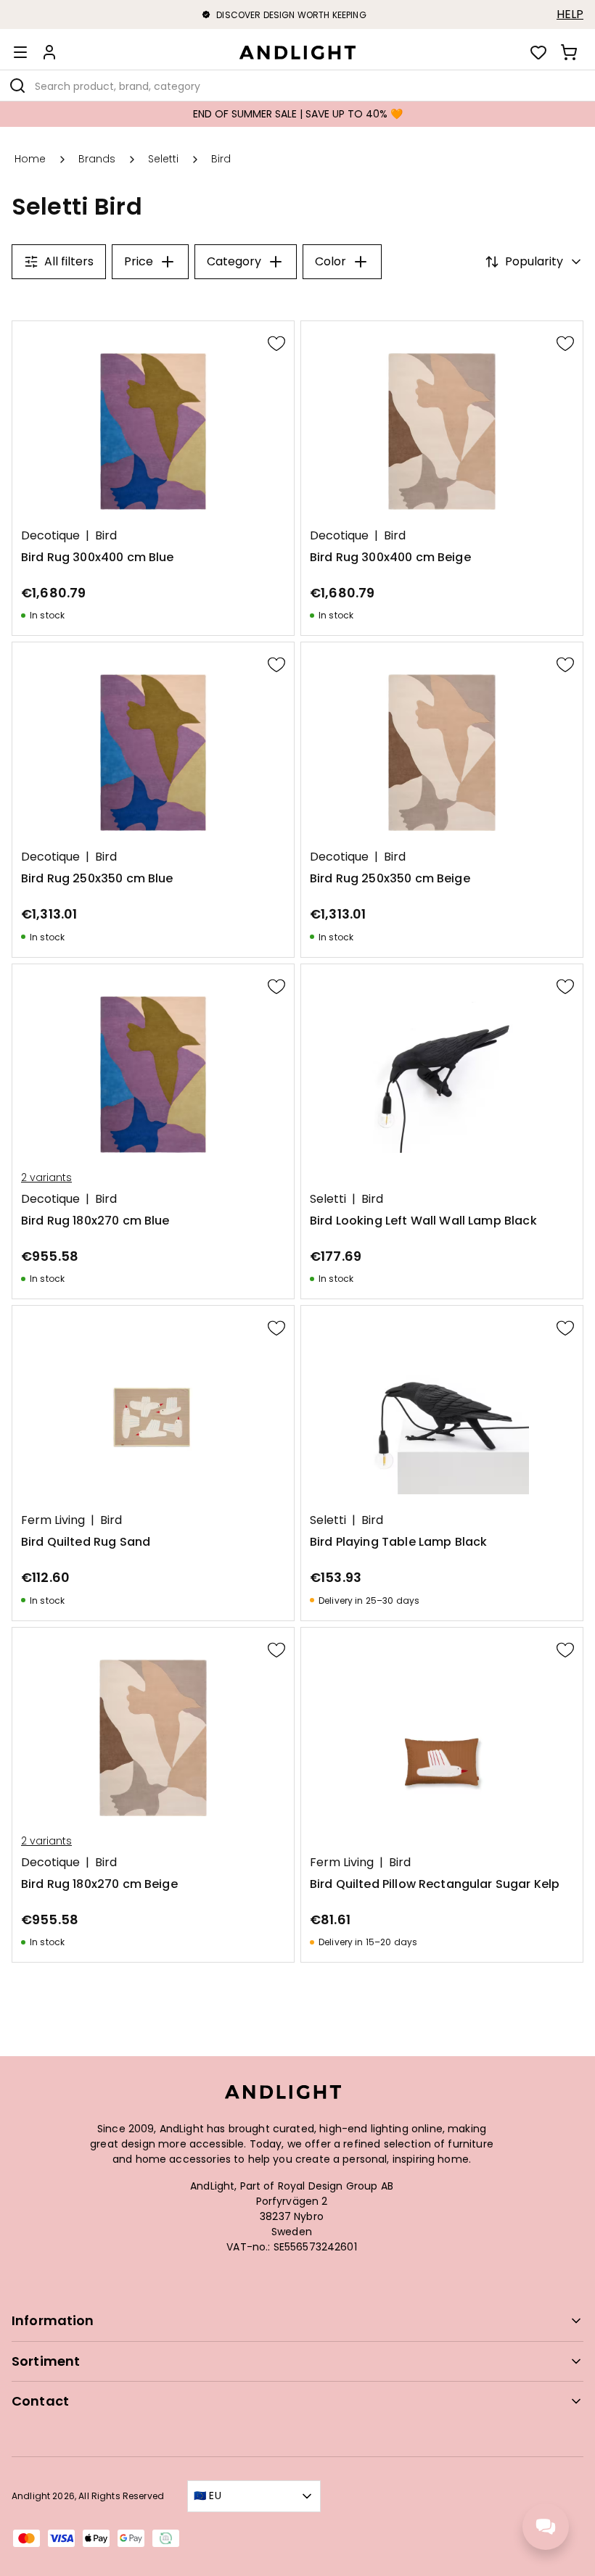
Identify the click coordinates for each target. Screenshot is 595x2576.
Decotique (50, 536)
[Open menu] (20, 52)
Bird (106, 536)
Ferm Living (53, 1520)
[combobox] (297, 86)
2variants (46, 1177)
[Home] (297, 52)
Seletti (328, 1199)
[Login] (49, 52)
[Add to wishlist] (276, 343)
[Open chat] (546, 2527)
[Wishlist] (538, 52)
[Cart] (569, 52)
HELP (570, 15)
